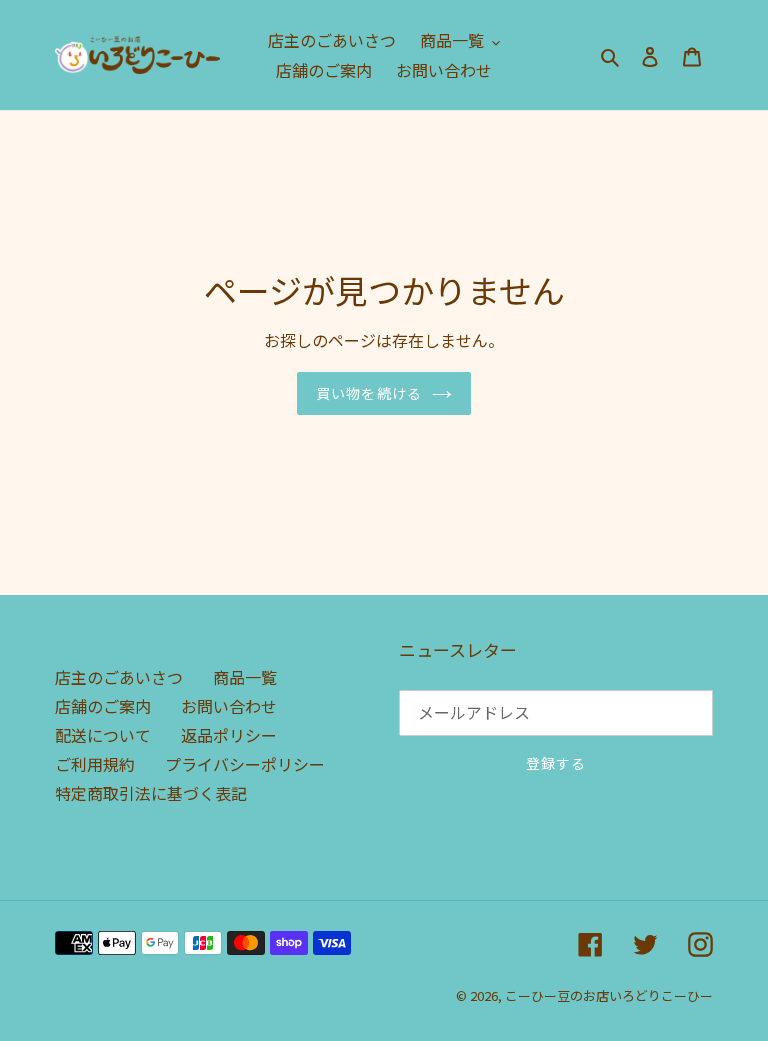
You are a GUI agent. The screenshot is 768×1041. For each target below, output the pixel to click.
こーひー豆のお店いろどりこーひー (609, 995)
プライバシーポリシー (245, 764)
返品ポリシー (229, 735)
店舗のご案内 (103, 706)
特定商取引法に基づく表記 (151, 793)
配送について (103, 735)
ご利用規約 (95, 764)
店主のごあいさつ (119, 677)
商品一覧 (245, 677)
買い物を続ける (369, 393)
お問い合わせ (229, 706)
